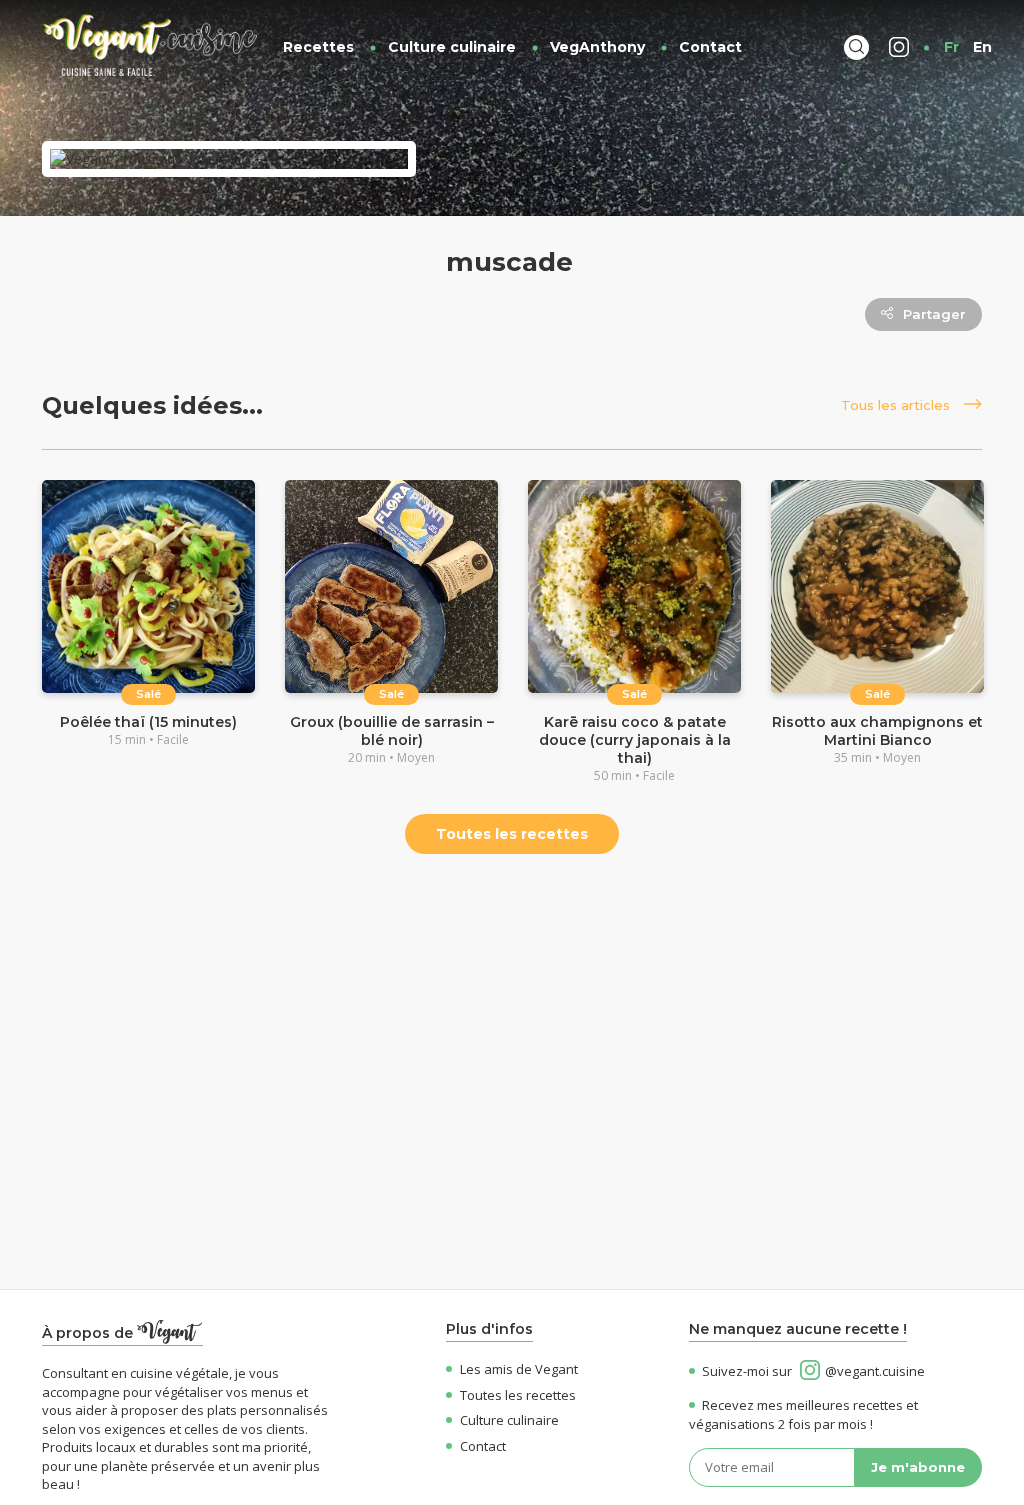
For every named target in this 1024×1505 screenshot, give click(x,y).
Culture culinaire (452, 47)
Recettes (318, 47)
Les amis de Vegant (519, 1369)
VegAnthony (597, 47)
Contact (710, 47)
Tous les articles (897, 405)
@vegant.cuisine (875, 1371)
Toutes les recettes (512, 834)
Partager (934, 314)
